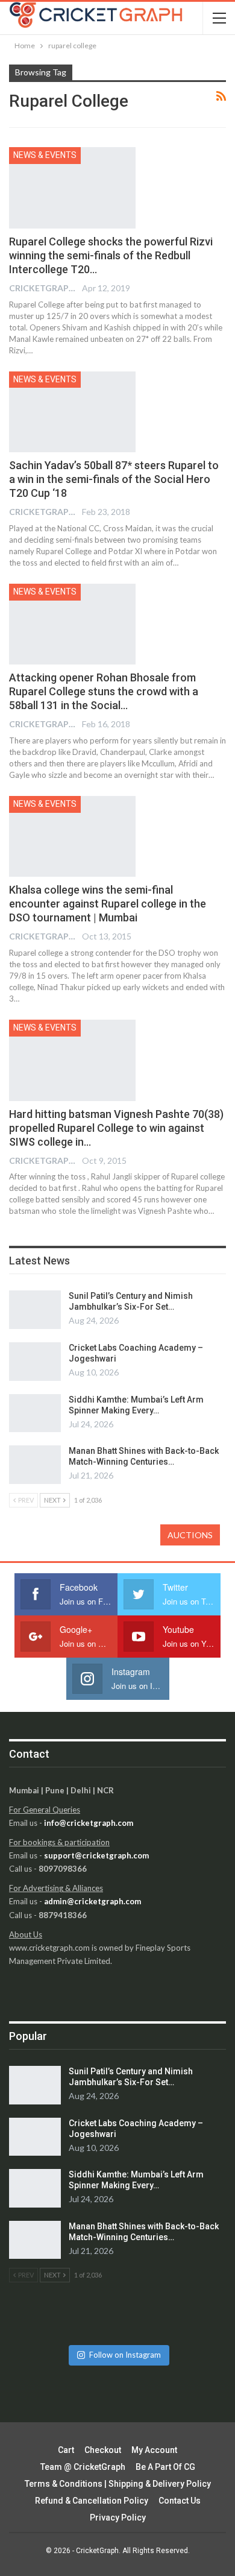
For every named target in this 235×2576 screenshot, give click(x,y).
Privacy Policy (118, 2518)
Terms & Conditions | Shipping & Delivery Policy (118, 2484)
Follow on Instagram (125, 2355)
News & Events (45, 155)
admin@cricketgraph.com (92, 1901)
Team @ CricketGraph (83, 2467)
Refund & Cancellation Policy (92, 2501)
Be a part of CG (165, 2467)
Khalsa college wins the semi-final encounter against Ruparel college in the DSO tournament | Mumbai (108, 904)
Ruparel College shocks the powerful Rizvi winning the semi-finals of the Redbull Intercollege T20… (111, 255)
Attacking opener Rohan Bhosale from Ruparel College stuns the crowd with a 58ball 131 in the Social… (104, 691)
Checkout (103, 2450)
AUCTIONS (190, 1535)
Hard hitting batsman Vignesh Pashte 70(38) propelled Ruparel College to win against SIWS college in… (116, 1128)
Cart (66, 2450)
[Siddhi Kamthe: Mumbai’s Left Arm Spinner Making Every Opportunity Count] (35, 1413)
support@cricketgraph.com (96, 1855)
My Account (154, 2450)
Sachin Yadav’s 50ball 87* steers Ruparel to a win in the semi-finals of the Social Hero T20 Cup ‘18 (114, 479)
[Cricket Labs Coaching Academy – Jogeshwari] (35, 1362)
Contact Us (180, 2501)
